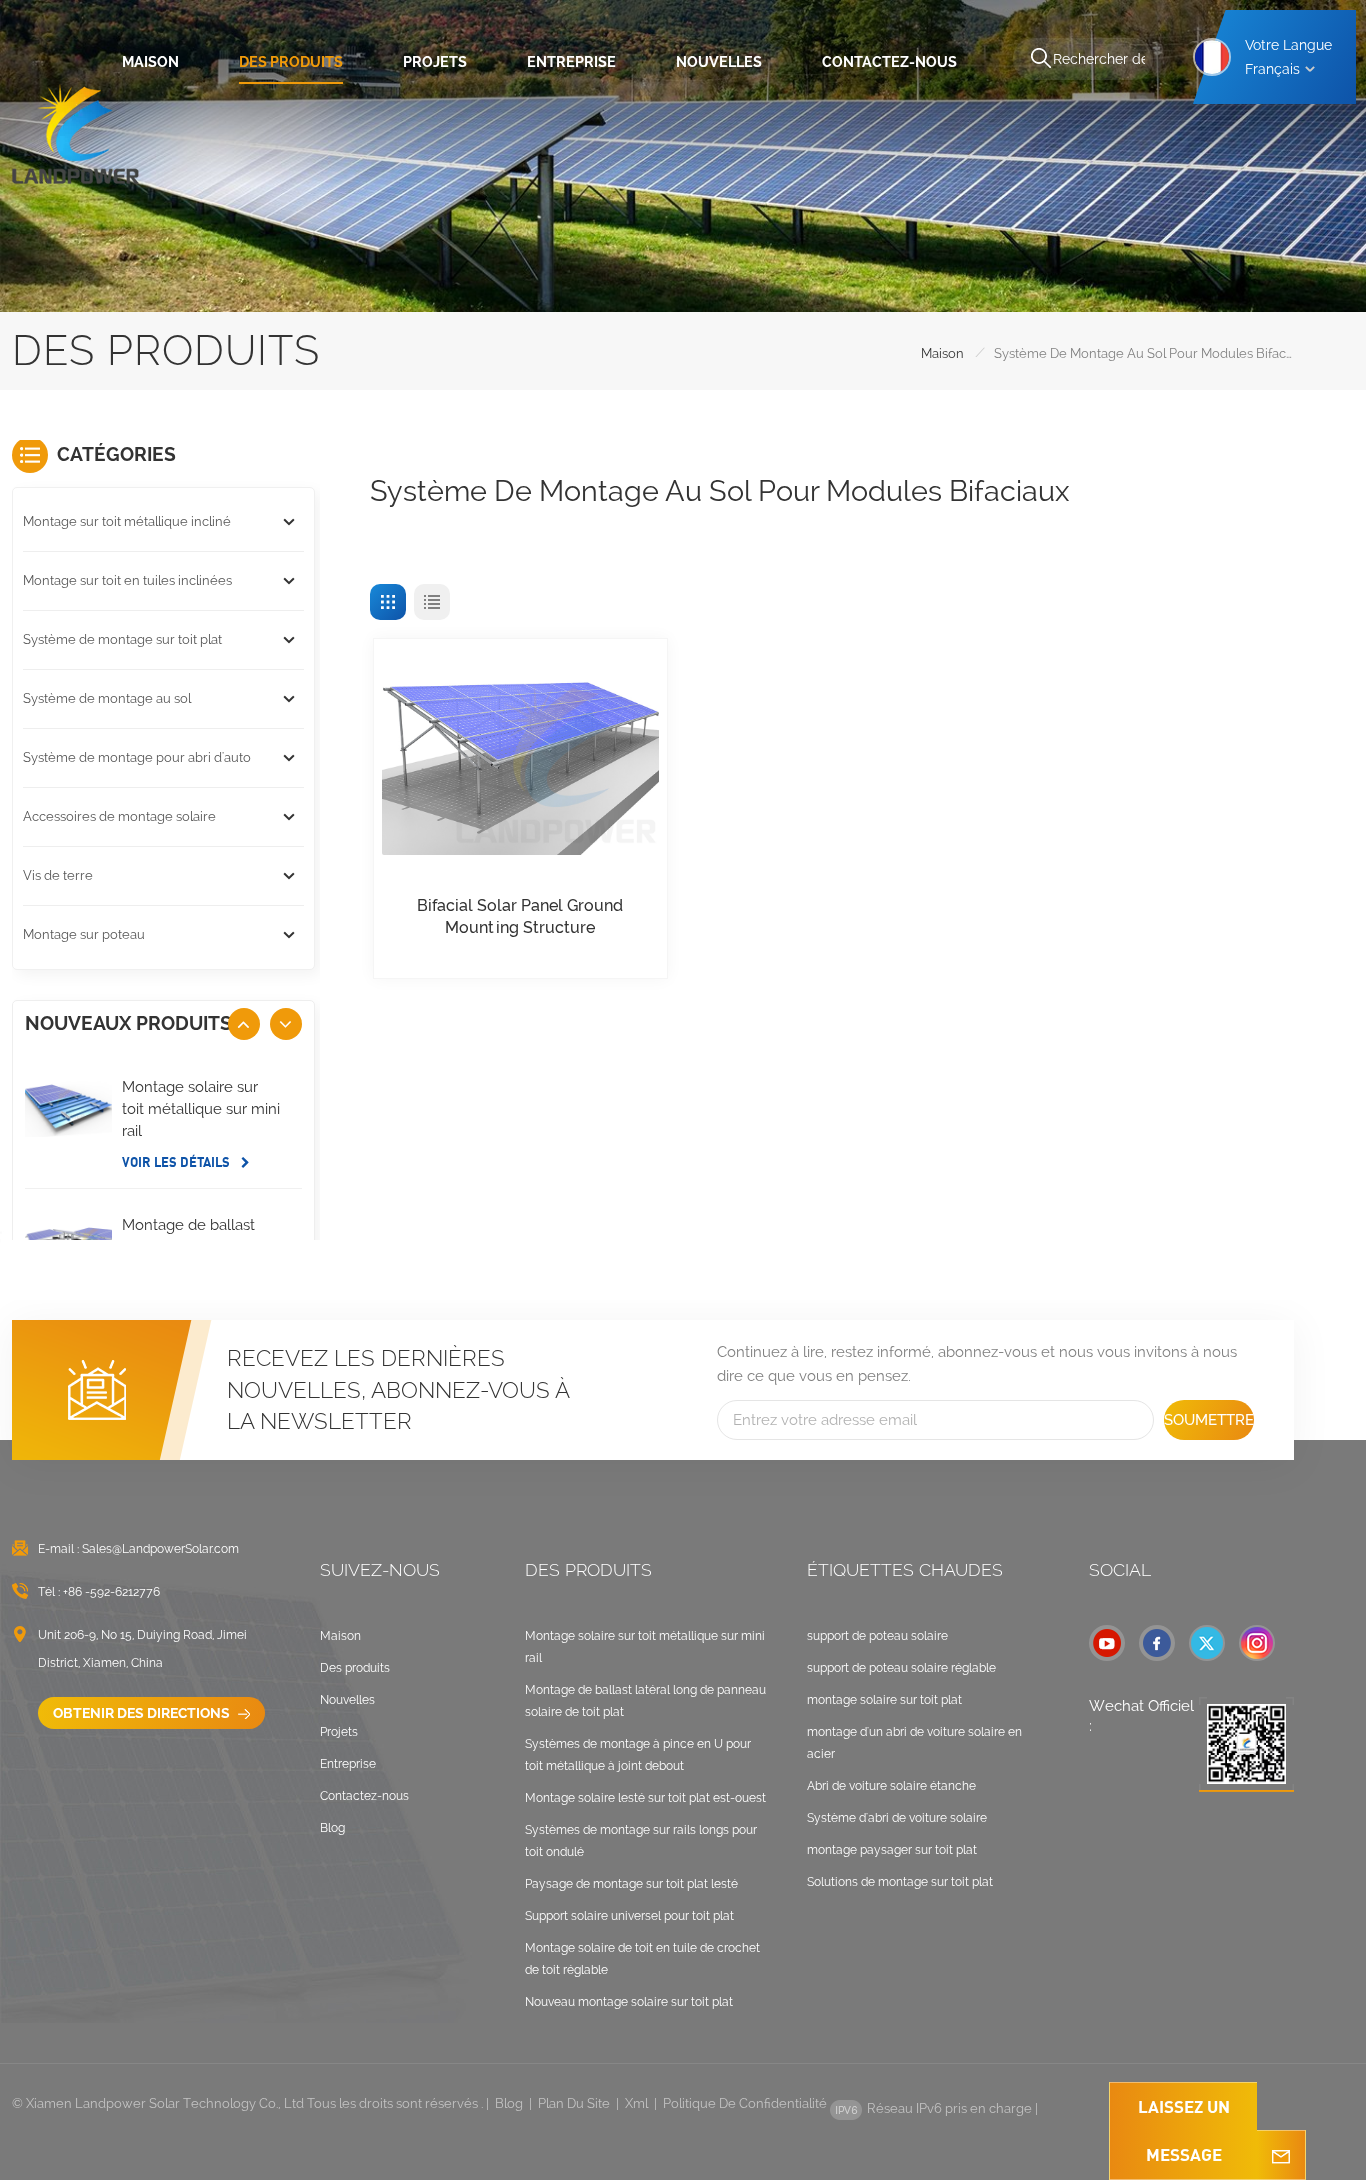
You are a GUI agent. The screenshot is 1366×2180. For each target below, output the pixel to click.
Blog (332, 1828)
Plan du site (574, 2103)
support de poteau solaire (877, 1636)
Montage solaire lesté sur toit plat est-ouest (645, 1798)
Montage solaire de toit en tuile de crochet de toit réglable (642, 1959)
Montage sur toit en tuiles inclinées (127, 580)
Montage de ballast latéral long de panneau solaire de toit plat (645, 1701)
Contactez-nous (889, 61)
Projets (435, 61)
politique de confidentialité (745, 2103)
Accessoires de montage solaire (119, 816)
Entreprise (571, 61)
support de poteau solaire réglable (901, 1668)
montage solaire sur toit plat (884, 1700)
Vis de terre (58, 875)
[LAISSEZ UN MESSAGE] (1281, 2155)
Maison (150, 61)
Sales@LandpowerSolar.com (160, 1549)
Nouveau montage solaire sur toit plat (629, 2002)
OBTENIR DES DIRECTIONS (143, 1713)
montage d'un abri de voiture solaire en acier (914, 1743)
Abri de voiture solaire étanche (891, 1786)
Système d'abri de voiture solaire (897, 1818)
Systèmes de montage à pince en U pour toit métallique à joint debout (638, 1755)
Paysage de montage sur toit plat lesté (631, 1884)
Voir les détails (177, 1162)
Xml (636, 2103)
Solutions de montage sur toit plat (900, 1882)
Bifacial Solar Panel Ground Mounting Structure (520, 916)
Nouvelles (719, 61)
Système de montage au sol (107, 698)
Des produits (291, 61)
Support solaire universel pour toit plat (629, 1916)
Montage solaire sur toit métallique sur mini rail (201, 1109)
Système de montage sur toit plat (122, 639)
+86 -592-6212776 (111, 1592)
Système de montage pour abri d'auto (137, 757)
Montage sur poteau (84, 934)
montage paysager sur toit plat (892, 1850)
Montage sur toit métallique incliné (127, 521)
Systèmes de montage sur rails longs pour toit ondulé (641, 1841)
